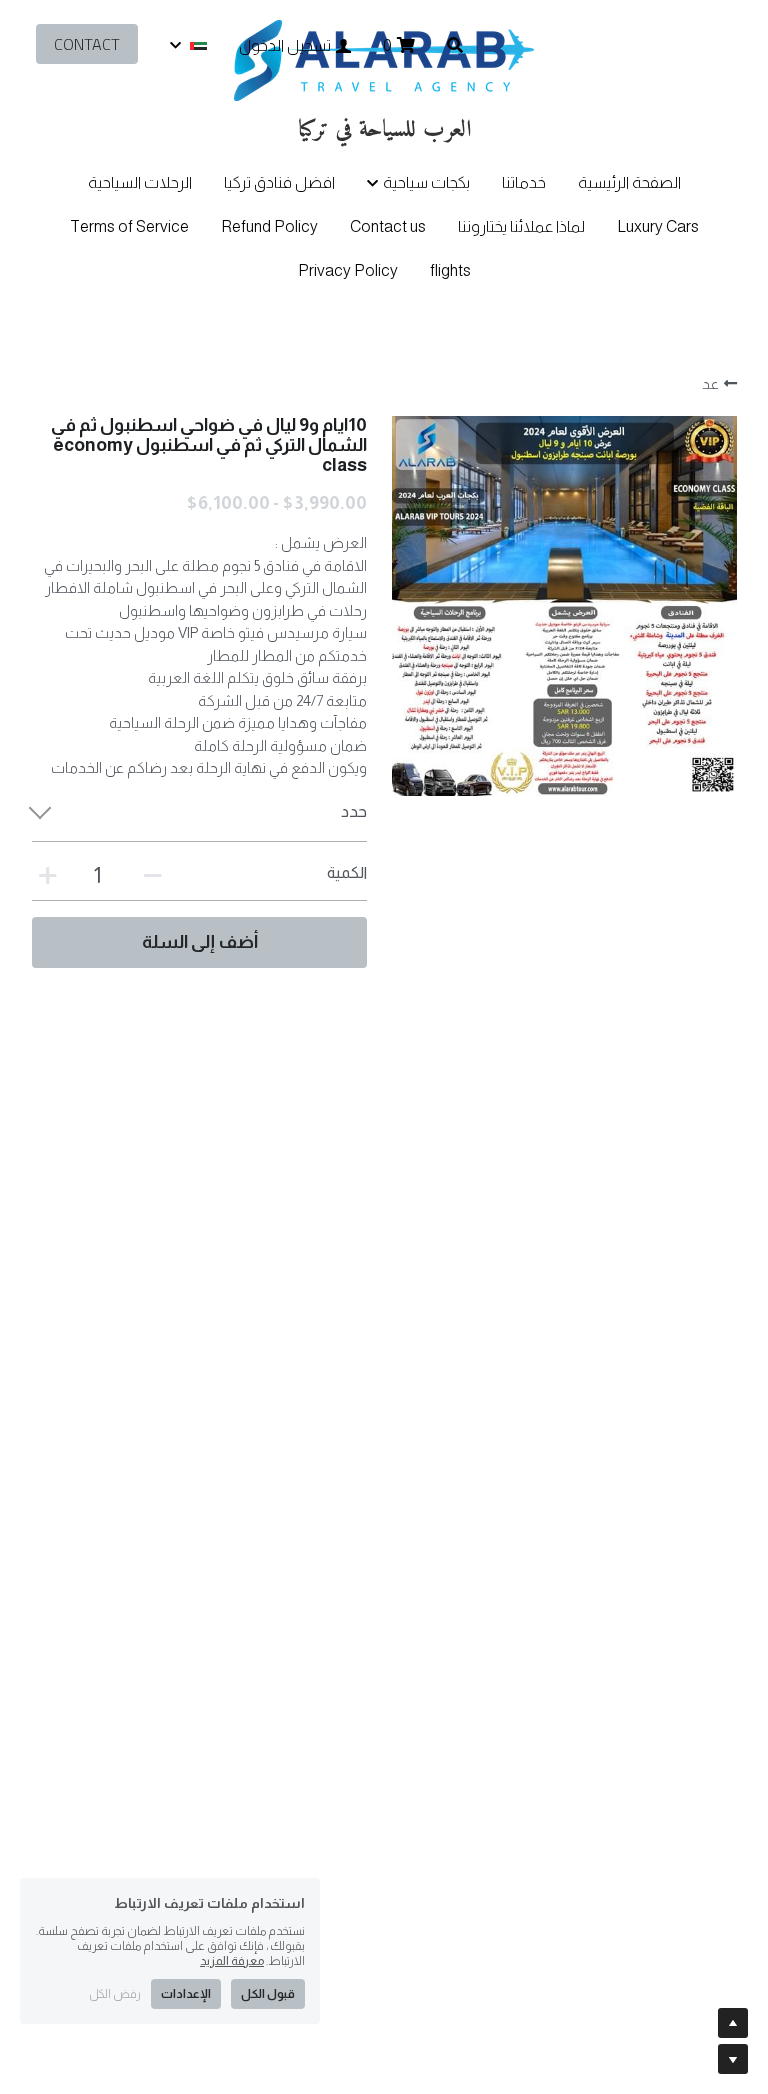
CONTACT (87, 44)
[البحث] (455, 45)
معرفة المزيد (232, 1961)
